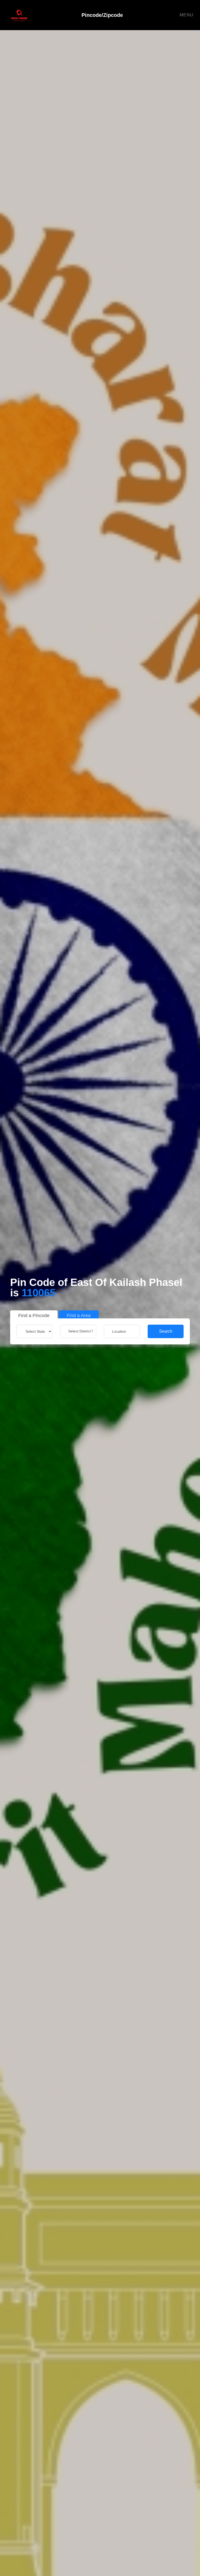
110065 (39, 1293)
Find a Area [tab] (79, 1316)
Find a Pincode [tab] (34, 1316)
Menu (187, 15)
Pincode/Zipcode (102, 15)
